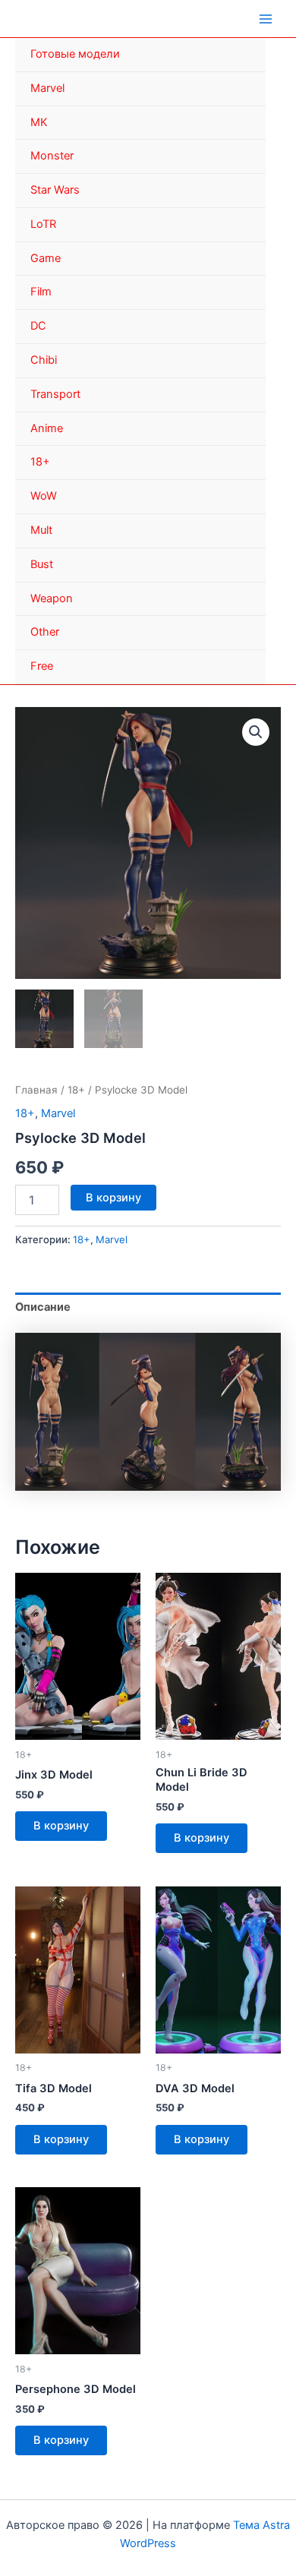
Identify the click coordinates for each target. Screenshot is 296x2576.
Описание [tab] (43, 1307)
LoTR (43, 224)
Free (42, 666)
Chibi (44, 360)
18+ (40, 462)
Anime (47, 428)
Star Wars (55, 190)
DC (38, 326)
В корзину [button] (61, 1826)
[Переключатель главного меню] (266, 18)
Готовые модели (75, 54)
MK (39, 122)
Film (41, 292)
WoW (44, 496)
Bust (42, 564)
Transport (55, 394)
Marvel (47, 88)
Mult (41, 530)
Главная (36, 1090)
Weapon (52, 598)
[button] (256, 732)
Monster (52, 156)
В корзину (113, 1198)
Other (45, 632)
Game (46, 258)
